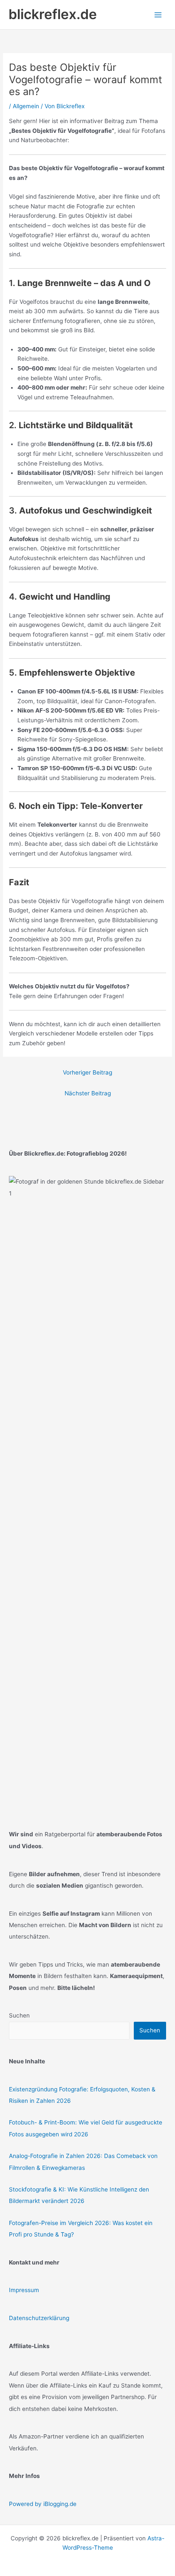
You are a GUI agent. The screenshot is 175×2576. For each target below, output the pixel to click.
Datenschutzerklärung (39, 2318)
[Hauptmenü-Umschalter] (158, 15)
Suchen (19, 2015)
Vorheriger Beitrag (87, 1072)
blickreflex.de (53, 14)
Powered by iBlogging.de (43, 2504)
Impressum (24, 2290)
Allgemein (26, 106)
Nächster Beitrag (88, 1093)
